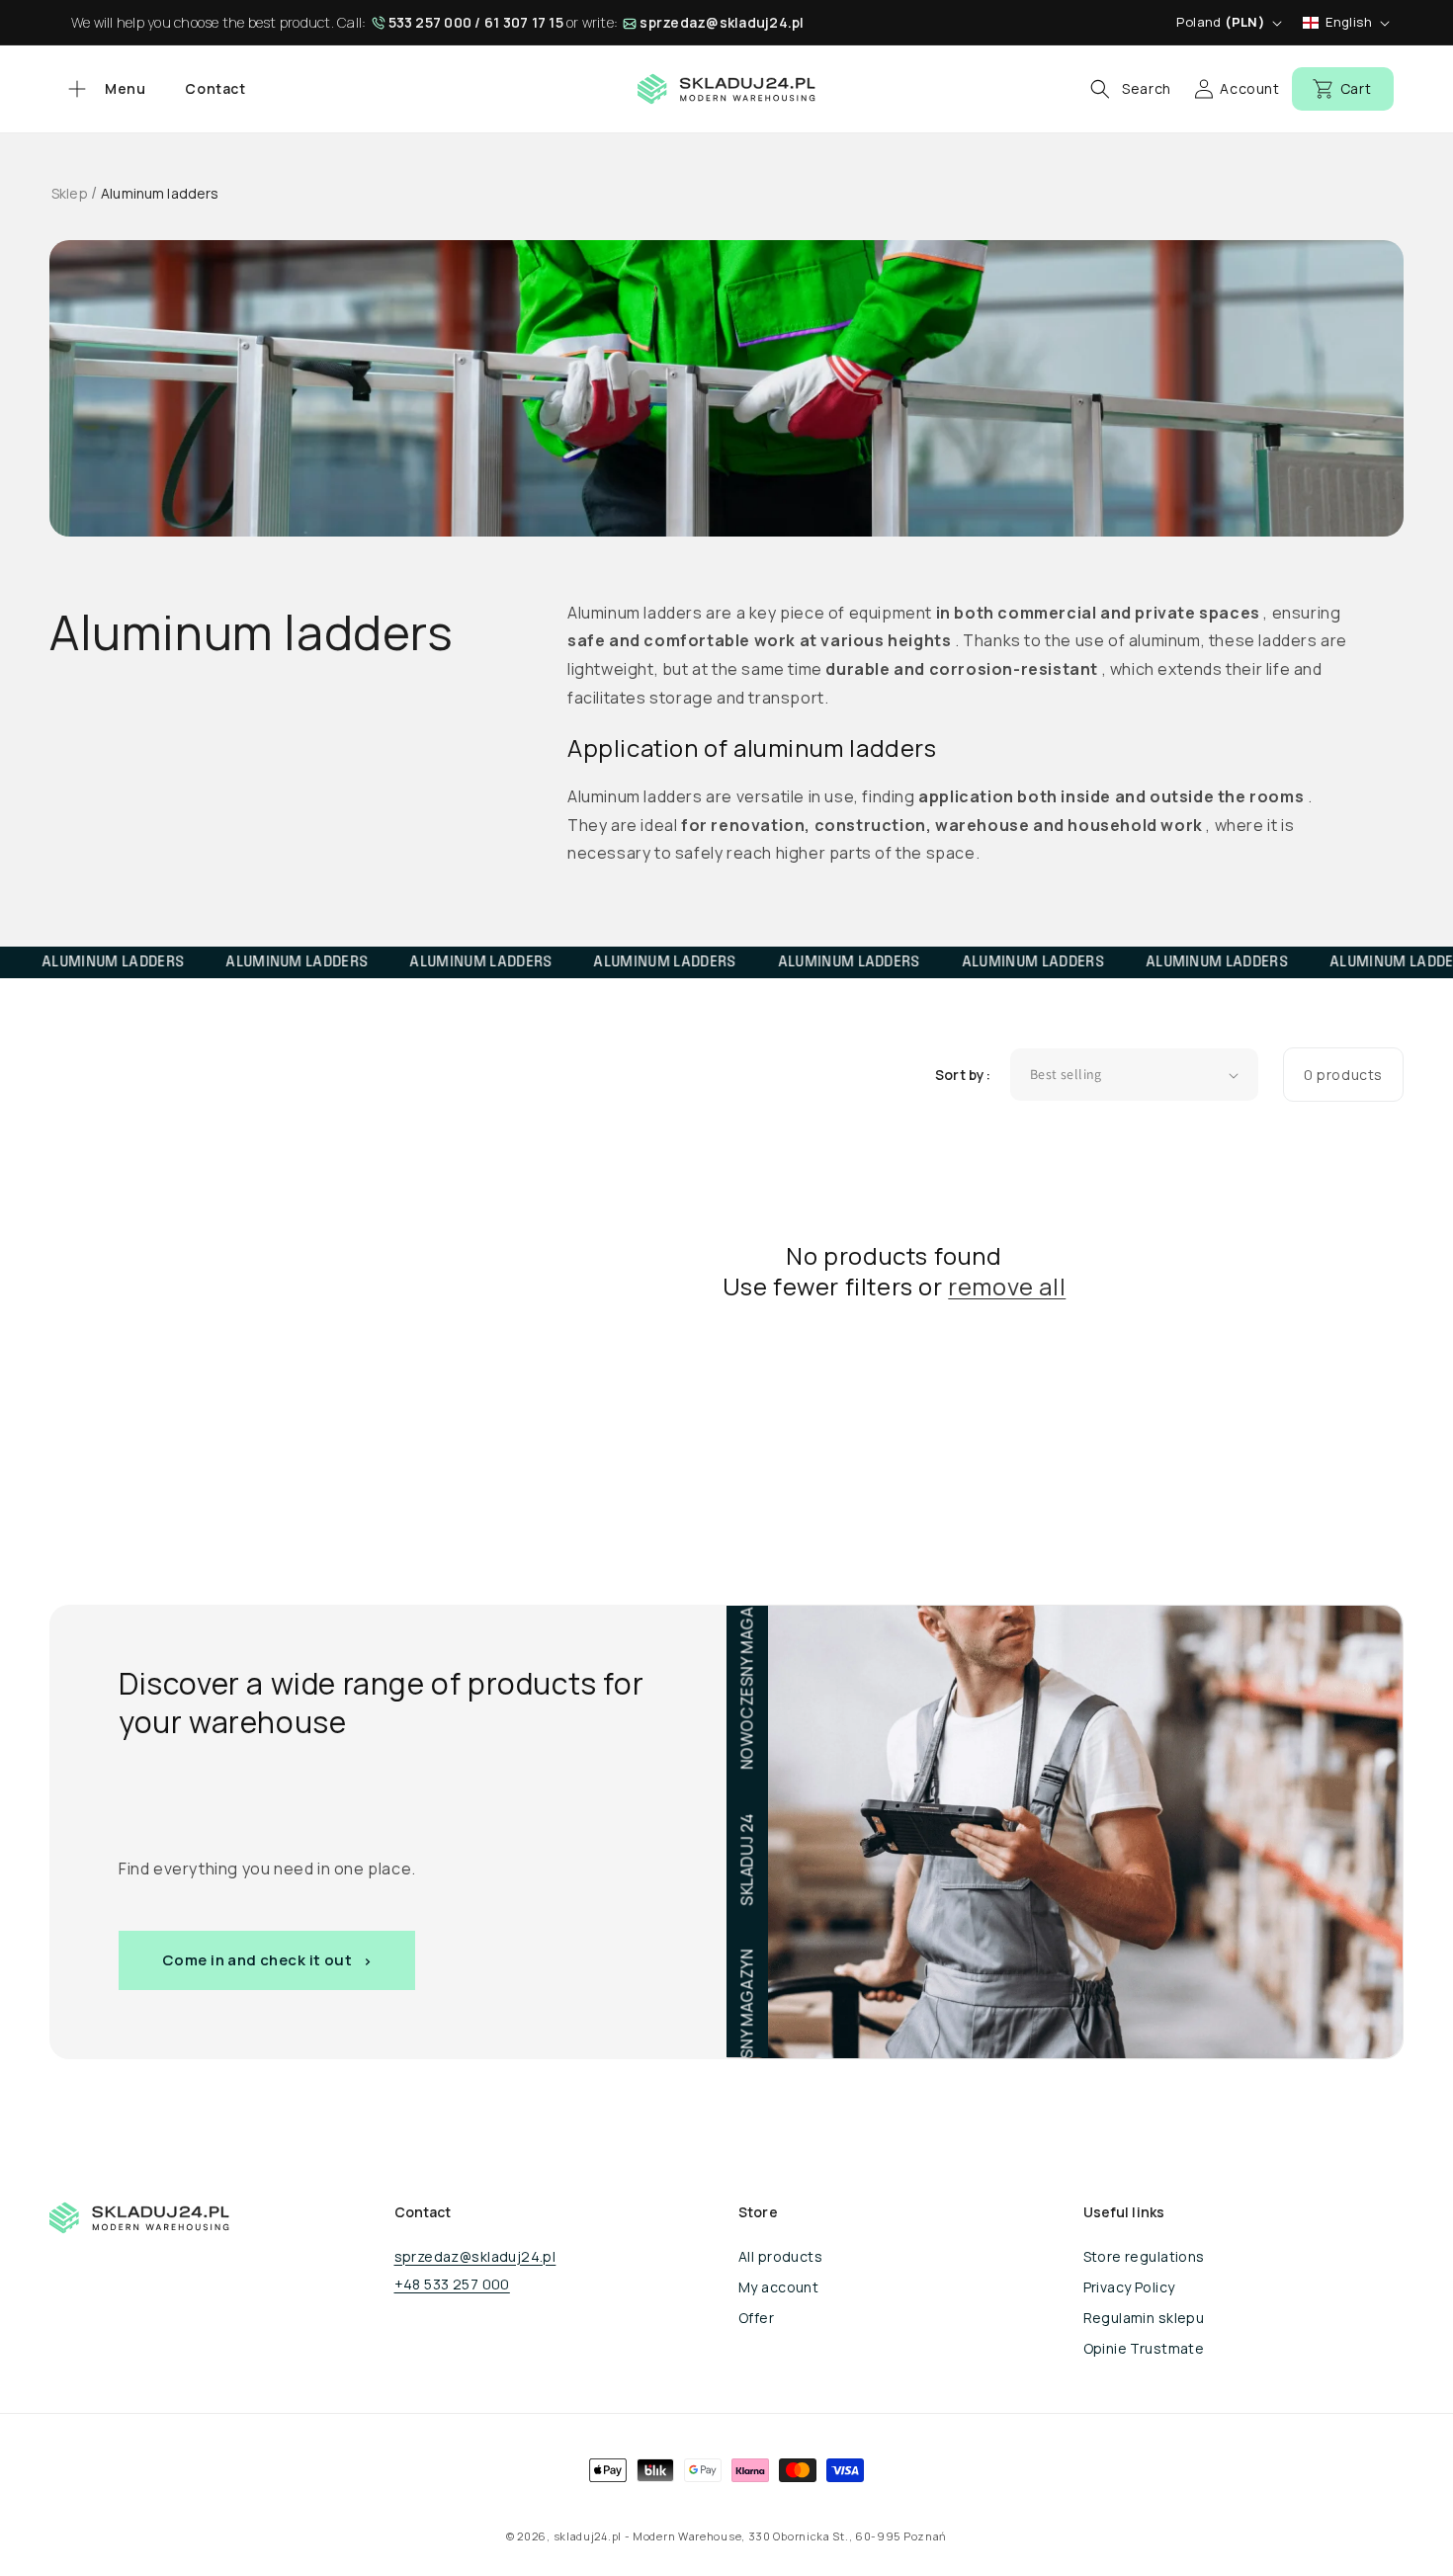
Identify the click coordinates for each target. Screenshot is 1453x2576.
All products (780, 2256)
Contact (215, 88)
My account (778, 2287)
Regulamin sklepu (1144, 2318)
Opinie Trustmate (1144, 2348)
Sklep (70, 193)
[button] (104, 89)
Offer (756, 2318)
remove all (1007, 1286)
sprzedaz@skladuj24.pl (722, 22)
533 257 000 (430, 22)
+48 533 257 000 (452, 2284)
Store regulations (1144, 2256)
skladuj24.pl (588, 2536)
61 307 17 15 (524, 22)
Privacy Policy (1129, 2287)
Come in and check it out (257, 1960)
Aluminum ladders (160, 193)
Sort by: (963, 1075)
